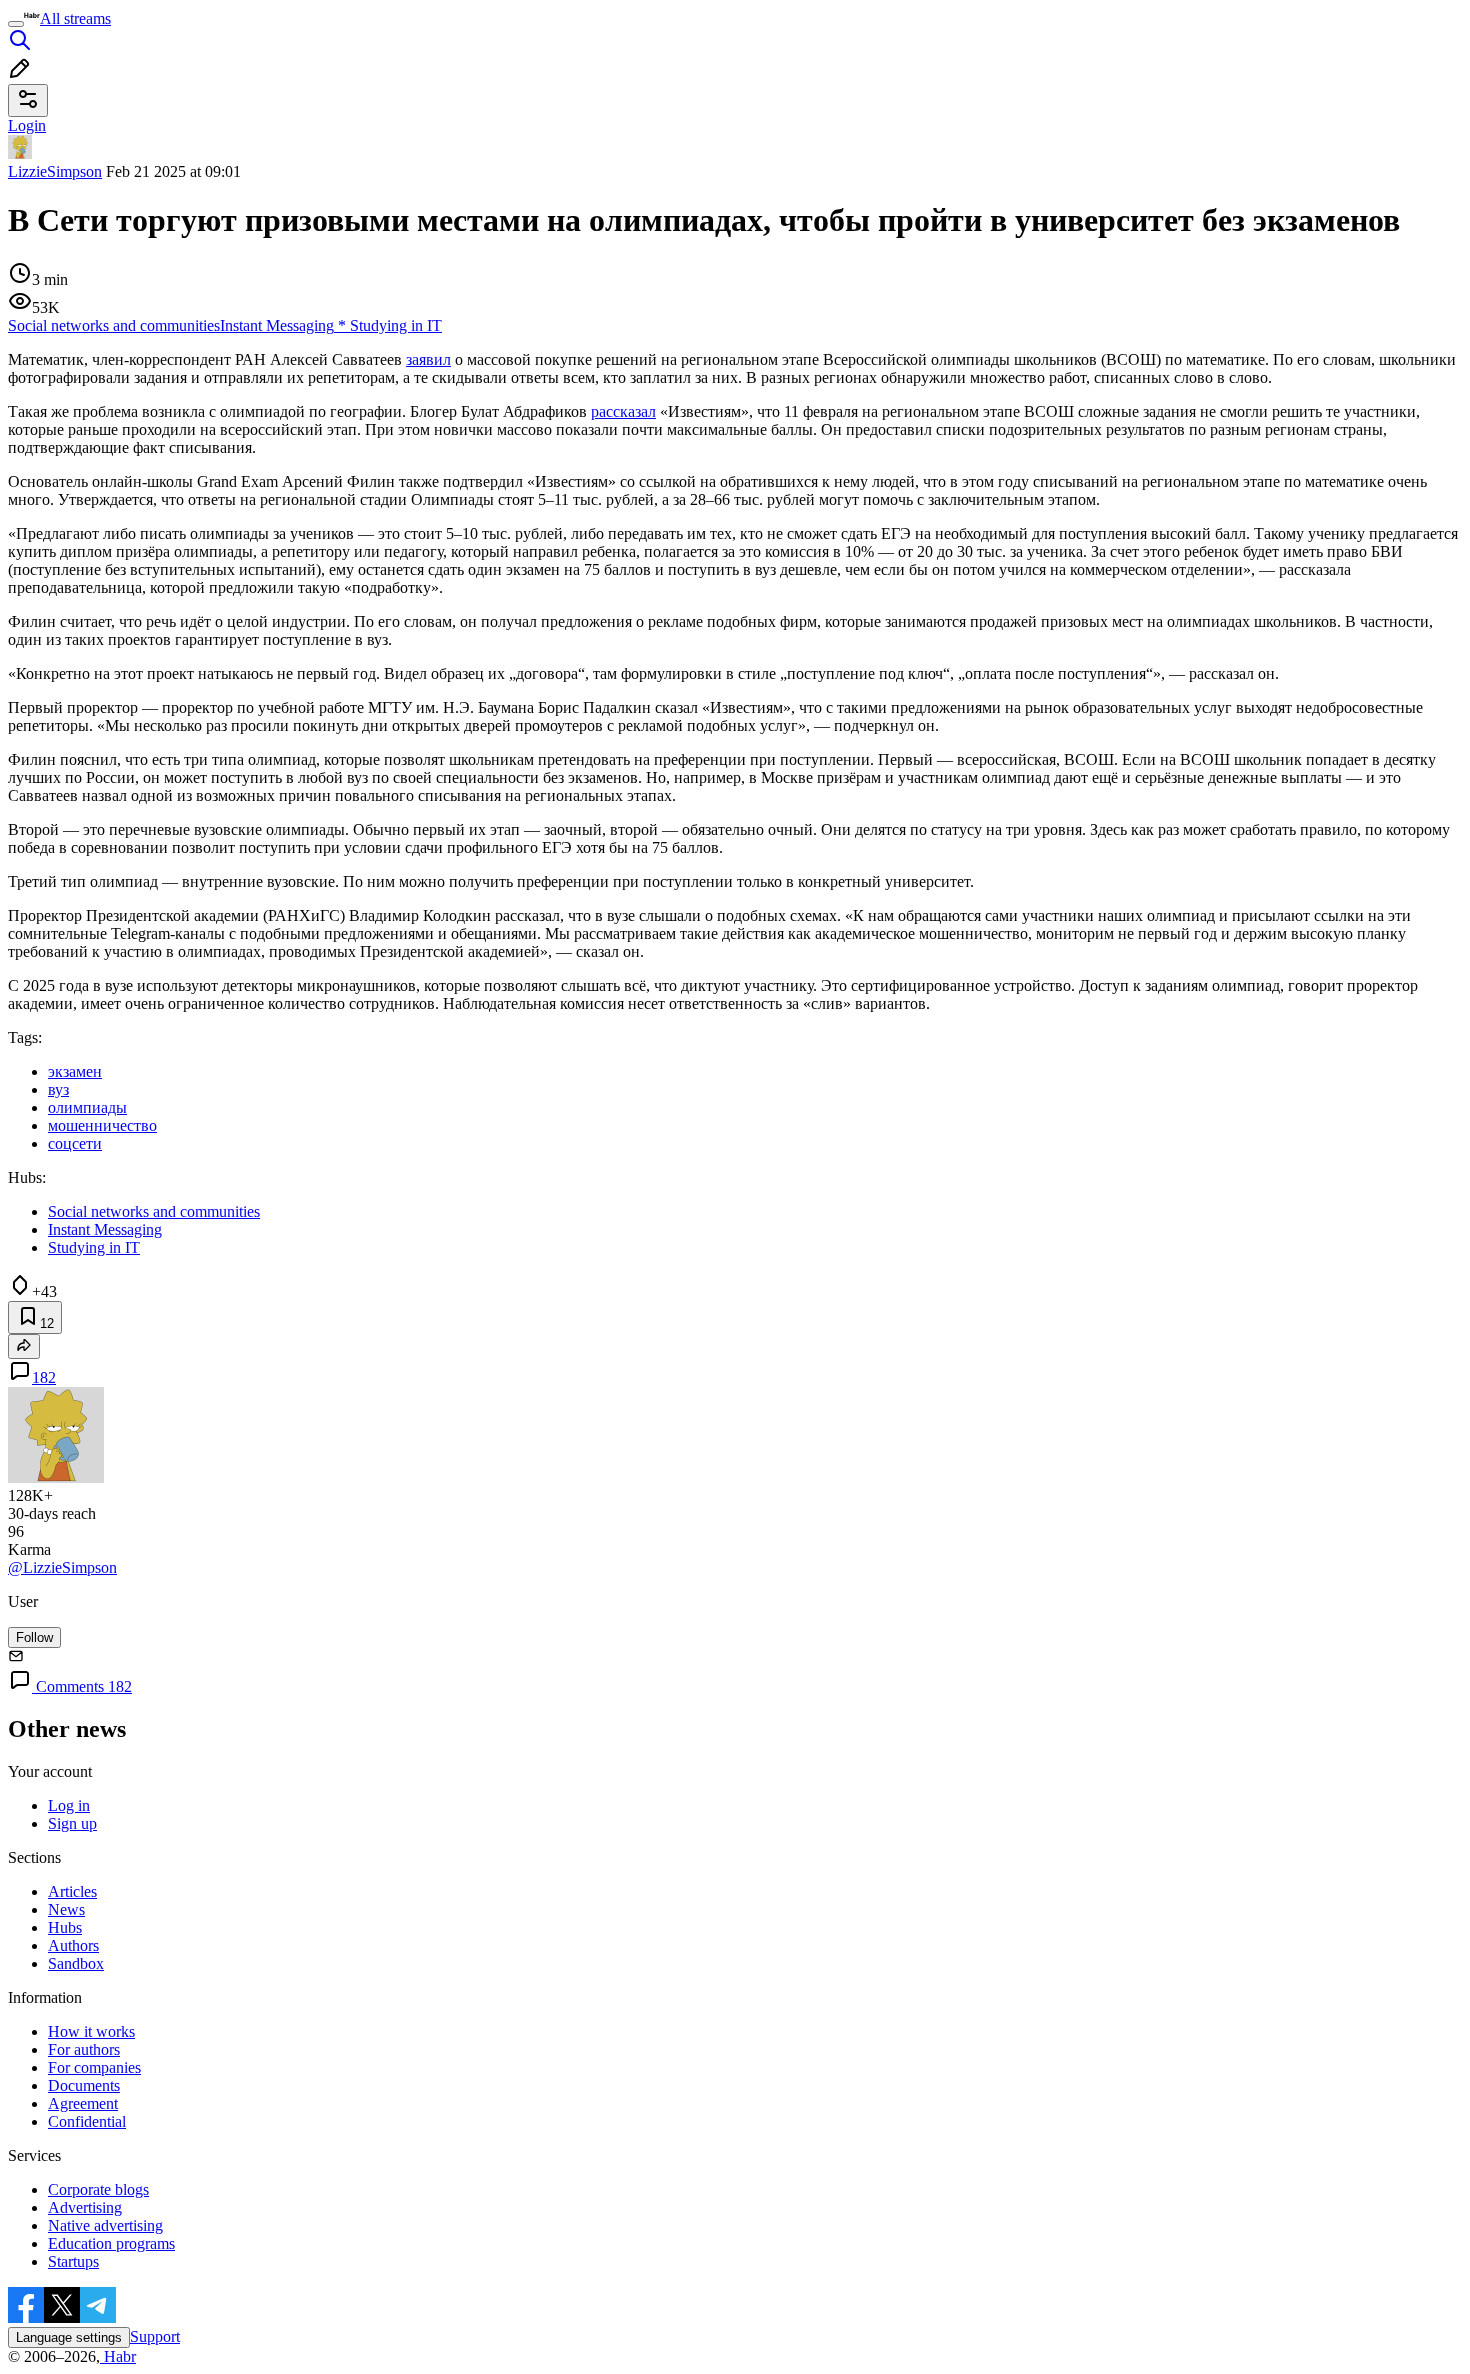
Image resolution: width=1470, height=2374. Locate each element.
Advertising (85, 2207)
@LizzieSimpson (62, 1567)
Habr (118, 2356)
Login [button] (27, 125)
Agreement (83, 2103)
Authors (73, 1945)
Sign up (72, 1823)
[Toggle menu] (16, 24)
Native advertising (105, 2225)
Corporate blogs (98, 2189)
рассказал (623, 411)
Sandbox (76, 1963)
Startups (73, 2261)
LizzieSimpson (55, 171)
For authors (84, 2049)
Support (155, 2336)
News (66, 1909)
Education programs (111, 2243)
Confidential (87, 2121)
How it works (91, 2031)
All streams (75, 18)
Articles (72, 1891)
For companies (94, 2067)
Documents (84, 2085)
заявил (428, 359)
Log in (69, 1805)
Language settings (69, 2337)
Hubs (65, 1927)
